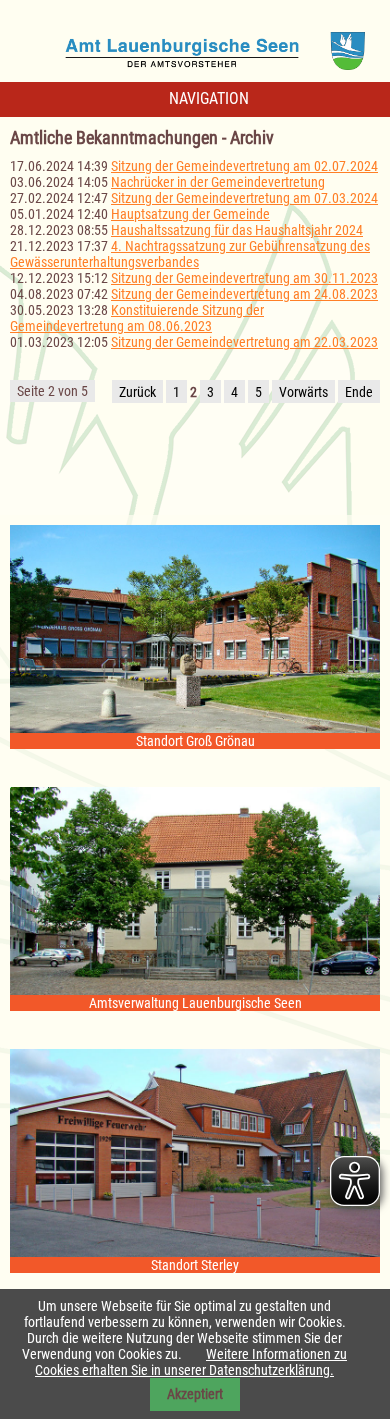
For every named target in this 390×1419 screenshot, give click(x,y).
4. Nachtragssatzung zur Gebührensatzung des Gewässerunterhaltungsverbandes (190, 254)
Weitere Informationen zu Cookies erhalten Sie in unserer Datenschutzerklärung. (191, 1362)
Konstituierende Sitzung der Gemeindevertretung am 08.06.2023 (137, 318)
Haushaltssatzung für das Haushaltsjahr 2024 (237, 230)
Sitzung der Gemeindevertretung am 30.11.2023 (244, 278)
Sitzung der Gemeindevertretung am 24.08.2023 (244, 294)
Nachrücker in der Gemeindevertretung (218, 182)
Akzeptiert (195, 1394)
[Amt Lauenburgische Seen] (195, 44)
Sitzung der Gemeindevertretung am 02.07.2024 (244, 166)
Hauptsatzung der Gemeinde (190, 214)
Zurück (137, 392)
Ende (359, 392)
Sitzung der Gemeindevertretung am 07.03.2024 (244, 198)
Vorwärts (303, 392)
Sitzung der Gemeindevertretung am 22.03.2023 (244, 342)
